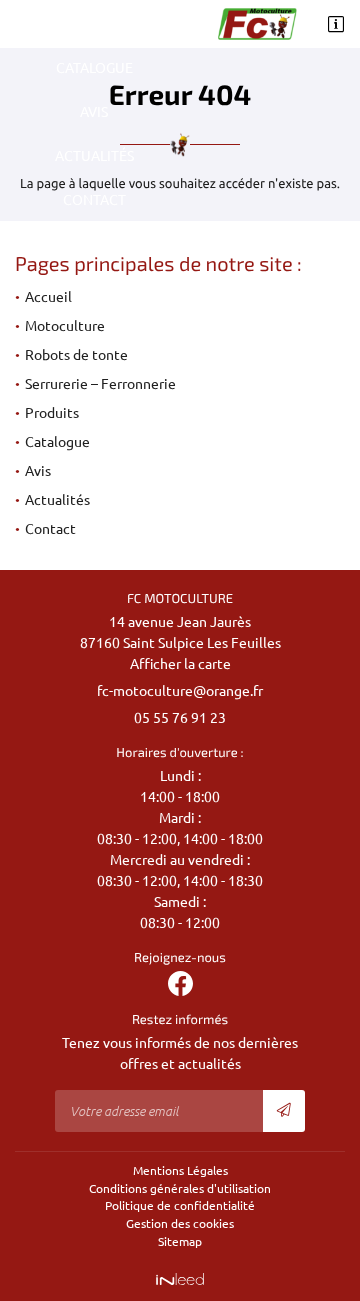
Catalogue (94, 68)
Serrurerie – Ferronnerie (100, 384)
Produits (94, 24)
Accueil (48, 297)
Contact (94, 200)
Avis (94, 112)
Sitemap (180, 1241)
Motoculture (65, 326)
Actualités (94, 156)
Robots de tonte (76, 355)
